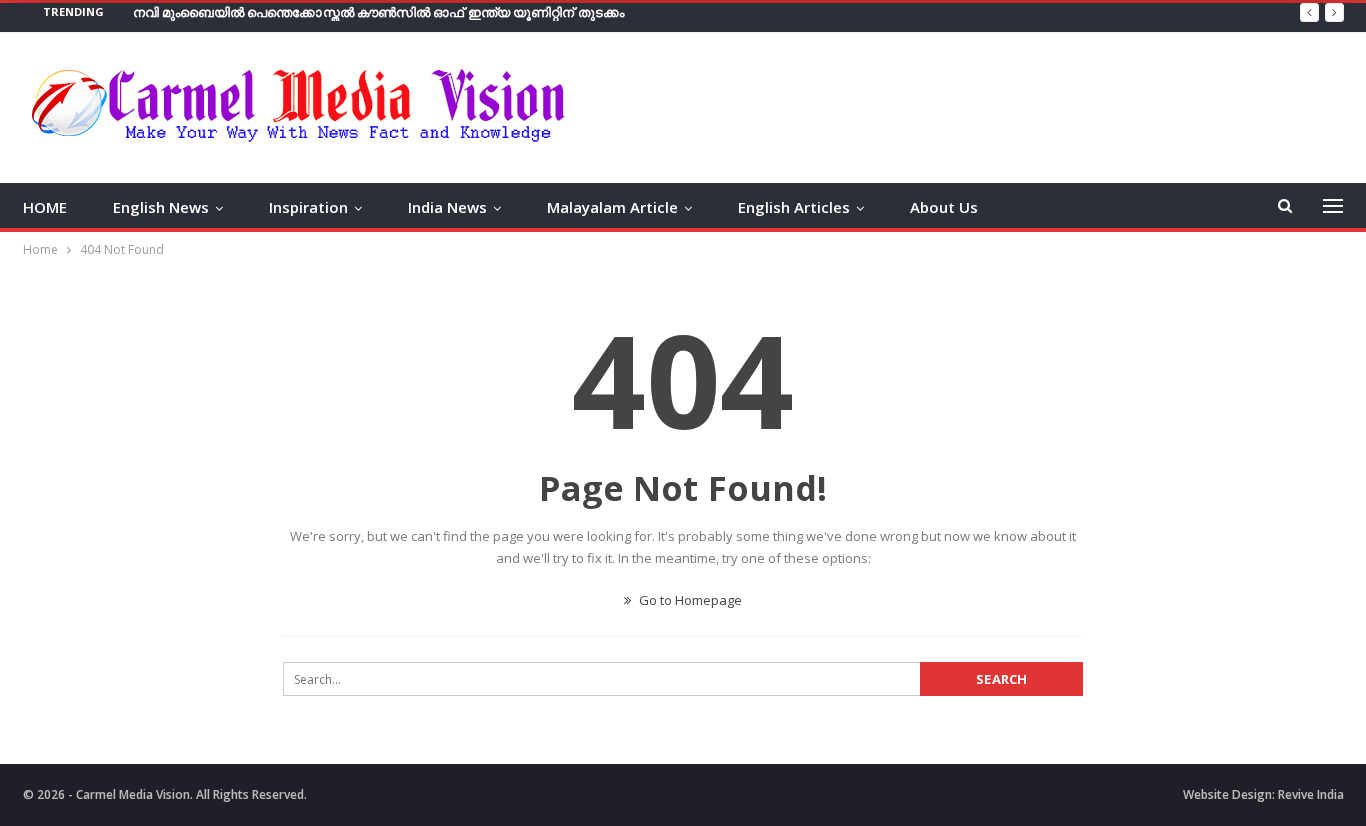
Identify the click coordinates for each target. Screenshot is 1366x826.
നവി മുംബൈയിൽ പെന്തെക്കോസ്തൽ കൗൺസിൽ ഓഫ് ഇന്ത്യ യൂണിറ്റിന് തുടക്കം (378, 12)
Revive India (1311, 794)
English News (161, 207)
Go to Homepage (689, 600)
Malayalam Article (612, 207)
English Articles (794, 207)
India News (447, 207)
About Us (944, 207)
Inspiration (308, 207)
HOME (45, 207)
